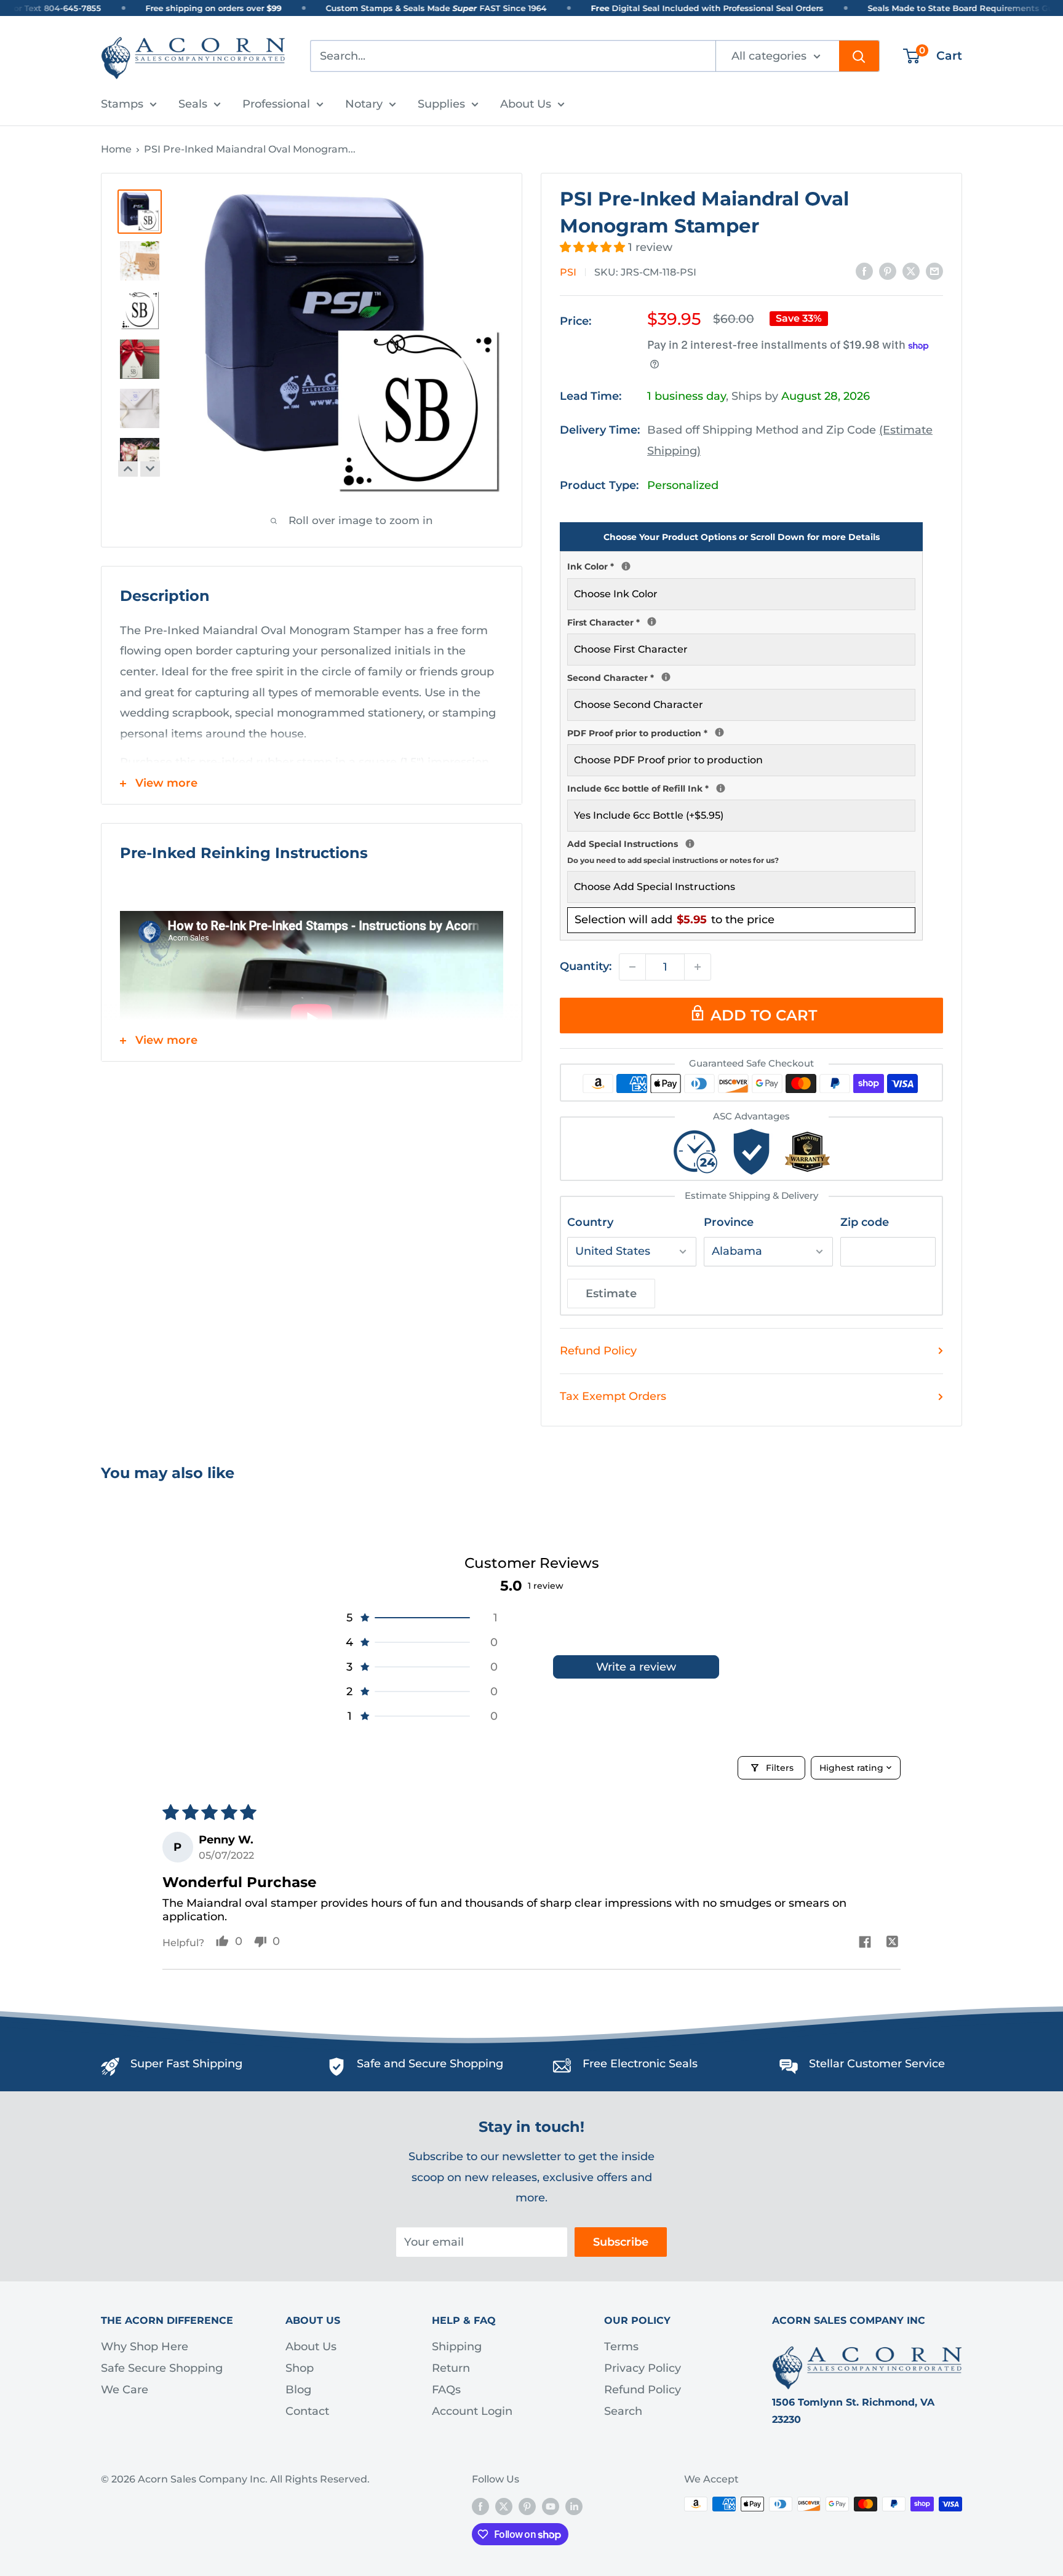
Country (590, 1222)
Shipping (457, 2347)
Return (451, 2368)
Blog (298, 2390)
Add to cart (764, 1015)
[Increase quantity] (698, 967)
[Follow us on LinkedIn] (574, 2506)
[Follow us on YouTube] (551, 2506)
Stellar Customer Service (877, 2064)
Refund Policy (598, 1351)
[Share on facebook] (865, 1943)
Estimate (611, 1294)
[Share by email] (934, 271)
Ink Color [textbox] (741, 565)
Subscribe (621, 2242)
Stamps (122, 104)
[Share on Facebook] (864, 271)
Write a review (636, 1667)
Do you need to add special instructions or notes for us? (673, 860)
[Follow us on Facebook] (480, 2506)
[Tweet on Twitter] (911, 271)
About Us (526, 104)
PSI (568, 272)
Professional (276, 104)
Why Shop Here (145, 2347)
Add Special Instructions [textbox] (741, 850)
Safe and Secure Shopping (430, 2064)
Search (623, 2411)
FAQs (446, 2390)
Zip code (865, 1222)
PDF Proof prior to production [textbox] (741, 732)
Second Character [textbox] (741, 677)
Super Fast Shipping (186, 2064)
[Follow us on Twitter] (504, 2506)
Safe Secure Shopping (162, 2368)
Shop (300, 2368)
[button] (594, 247)
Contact (307, 2411)
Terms (621, 2347)
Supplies (441, 104)
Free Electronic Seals (640, 2064)
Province (729, 1222)
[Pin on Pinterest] (888, 271)
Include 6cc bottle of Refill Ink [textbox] (741, 787)
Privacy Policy (643, 2368)
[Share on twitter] (892, 1943)
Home (116, 149)
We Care (125, 2390)
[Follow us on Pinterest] (527, 2506)
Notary (364, 104)
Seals (193, 104)
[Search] (859, 56)
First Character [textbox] (741, 621)
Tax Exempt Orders (613, 1396)
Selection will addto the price (675, 920)
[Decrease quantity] (632, 967)
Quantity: (586, 966)
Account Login (472, 2411)
